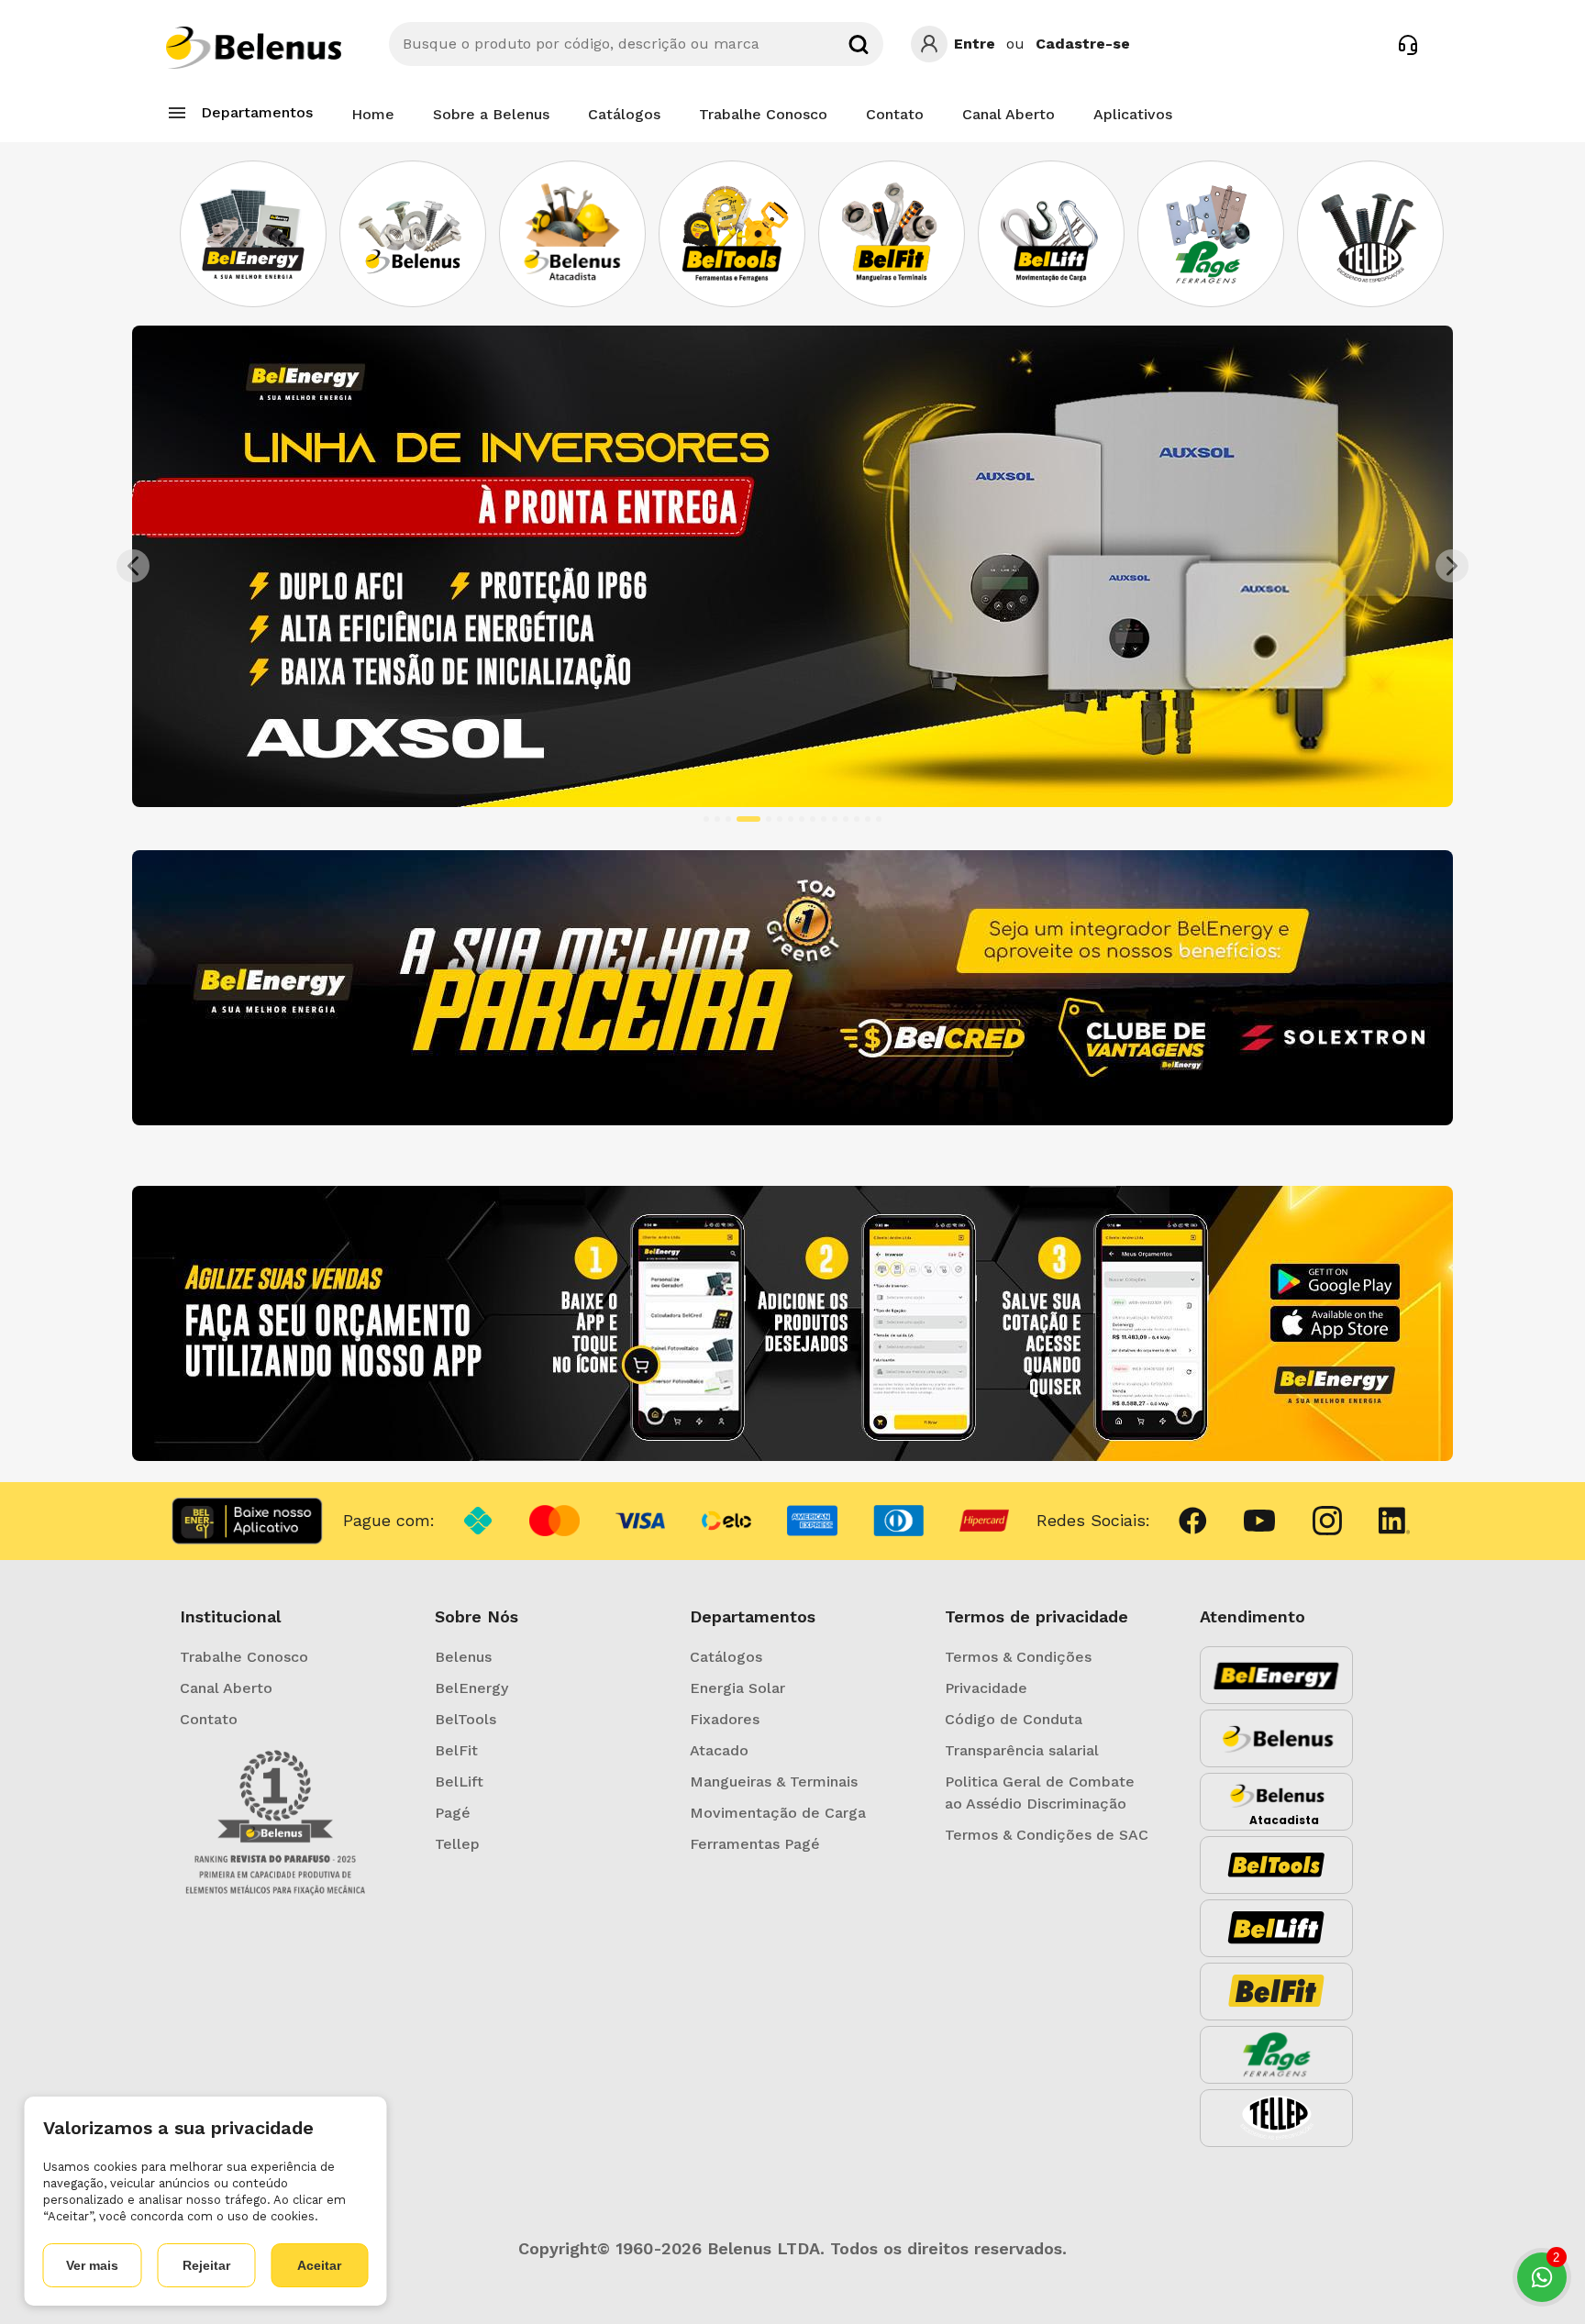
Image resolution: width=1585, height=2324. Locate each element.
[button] (231, 566)
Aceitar (319, 2265)
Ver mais (92, 2265)
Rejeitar (206, 2265)
